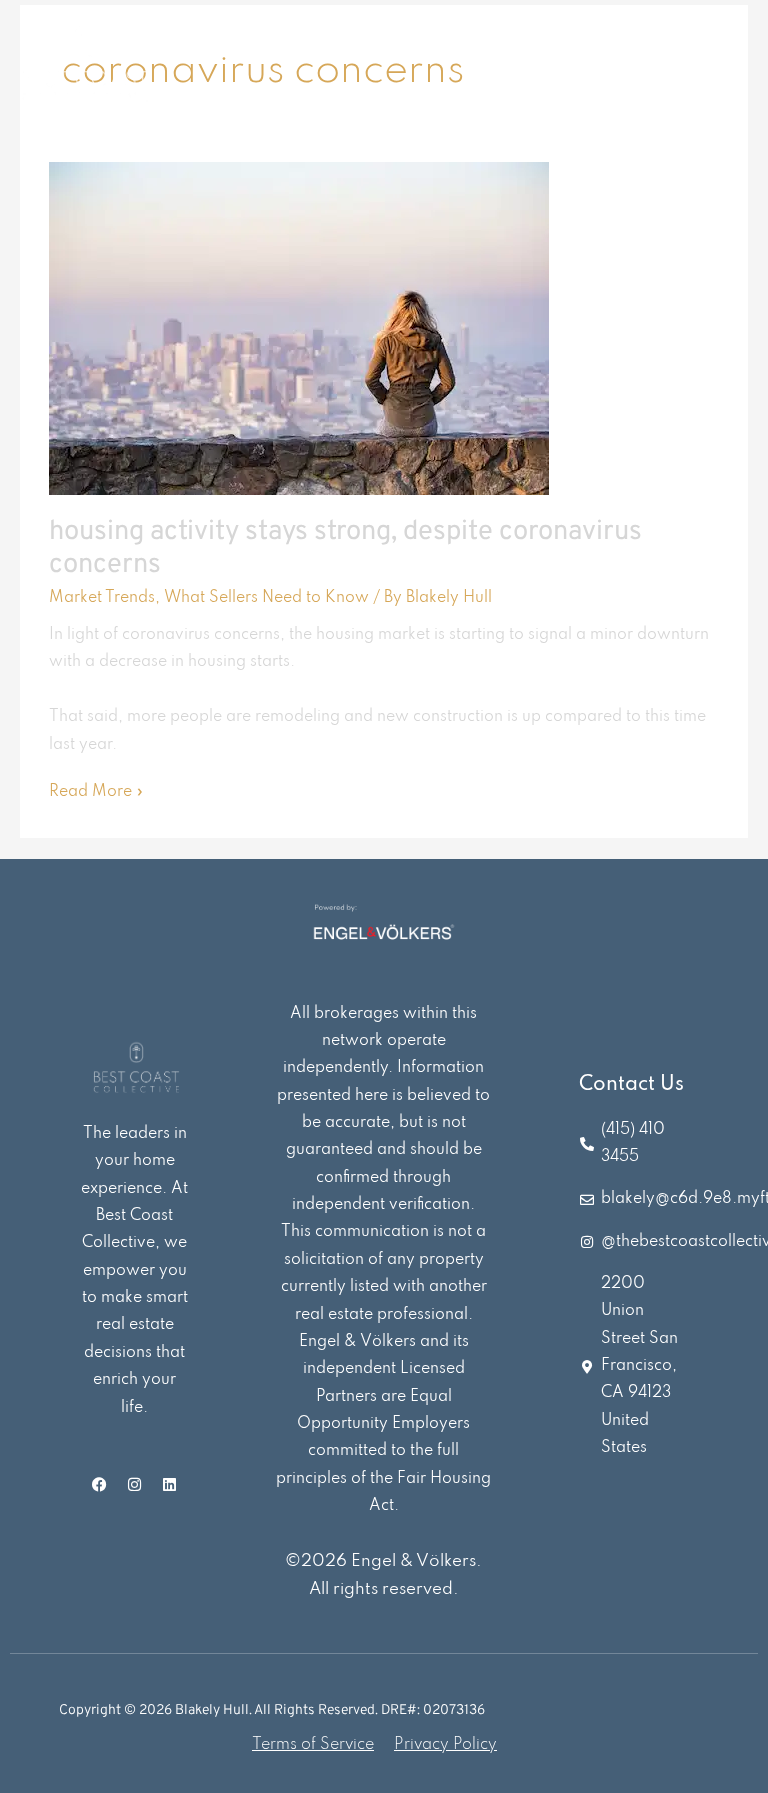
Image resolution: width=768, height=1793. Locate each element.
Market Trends (102, 598)
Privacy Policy (445, 1745)
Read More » (96, 789)
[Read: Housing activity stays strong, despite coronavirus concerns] (299, 328)
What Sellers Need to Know (266, 598)
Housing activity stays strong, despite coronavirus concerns (345, 549)
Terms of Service (313, 1745)
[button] (700, 65)
